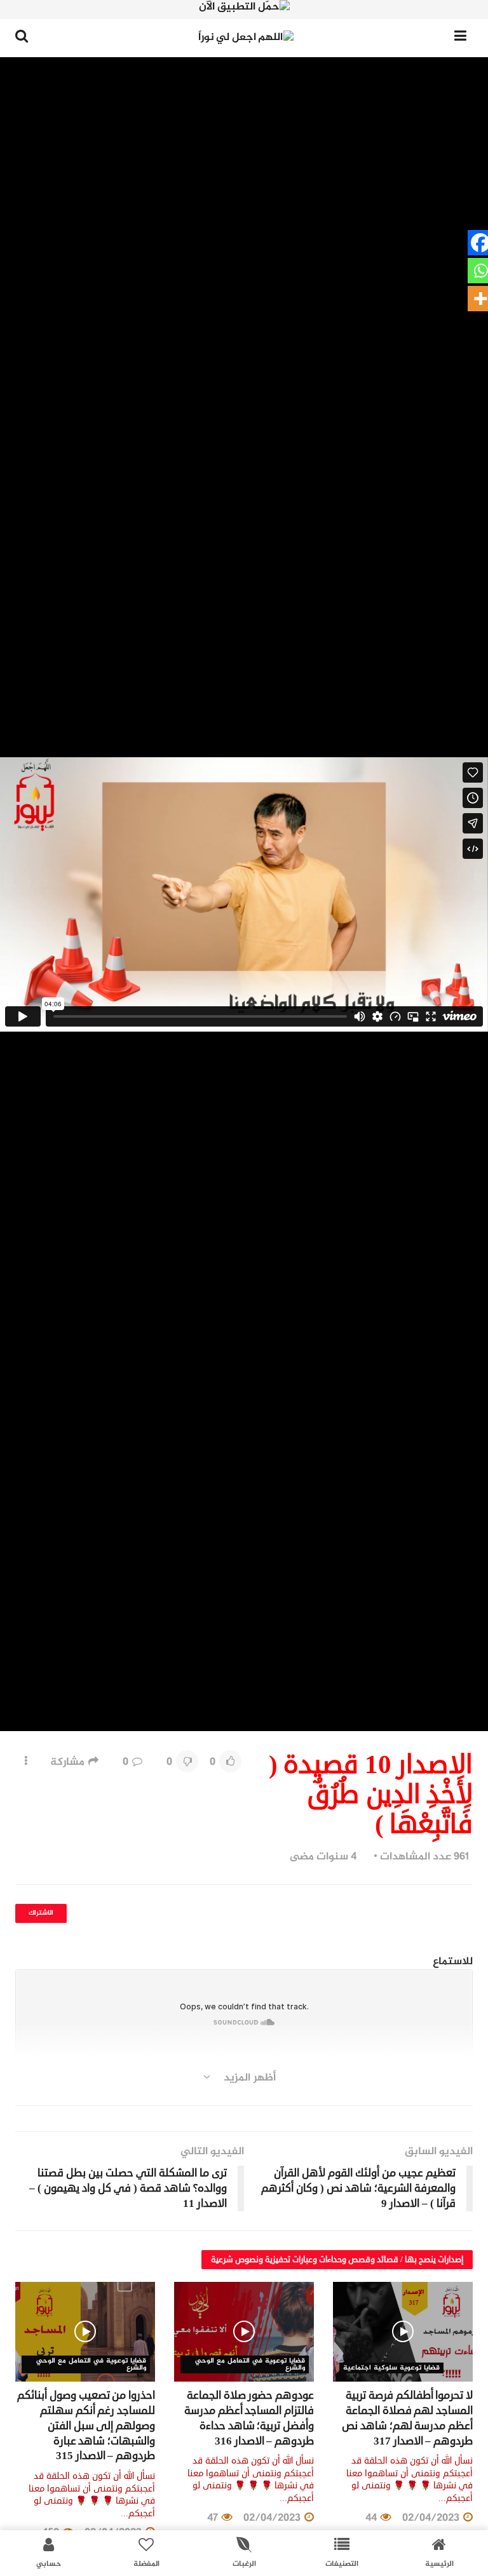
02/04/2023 (432, 2518)
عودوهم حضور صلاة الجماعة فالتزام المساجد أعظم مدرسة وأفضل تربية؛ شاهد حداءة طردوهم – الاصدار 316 (249, 2418)
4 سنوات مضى (323, 1857)
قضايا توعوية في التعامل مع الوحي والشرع (250, 2364)
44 (372, 2518)
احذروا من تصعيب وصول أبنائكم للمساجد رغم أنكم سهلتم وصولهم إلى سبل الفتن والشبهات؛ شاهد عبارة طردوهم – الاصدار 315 (86, 2425)
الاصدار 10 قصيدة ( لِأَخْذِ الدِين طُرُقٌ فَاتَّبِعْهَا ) (282, 2094)
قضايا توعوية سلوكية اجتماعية (391, 2368)
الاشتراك (41, 1913)
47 (214, 2518)
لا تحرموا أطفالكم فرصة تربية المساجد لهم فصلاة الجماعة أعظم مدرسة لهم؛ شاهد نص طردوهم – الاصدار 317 (407, 2418)
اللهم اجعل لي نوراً (430, 2094)
